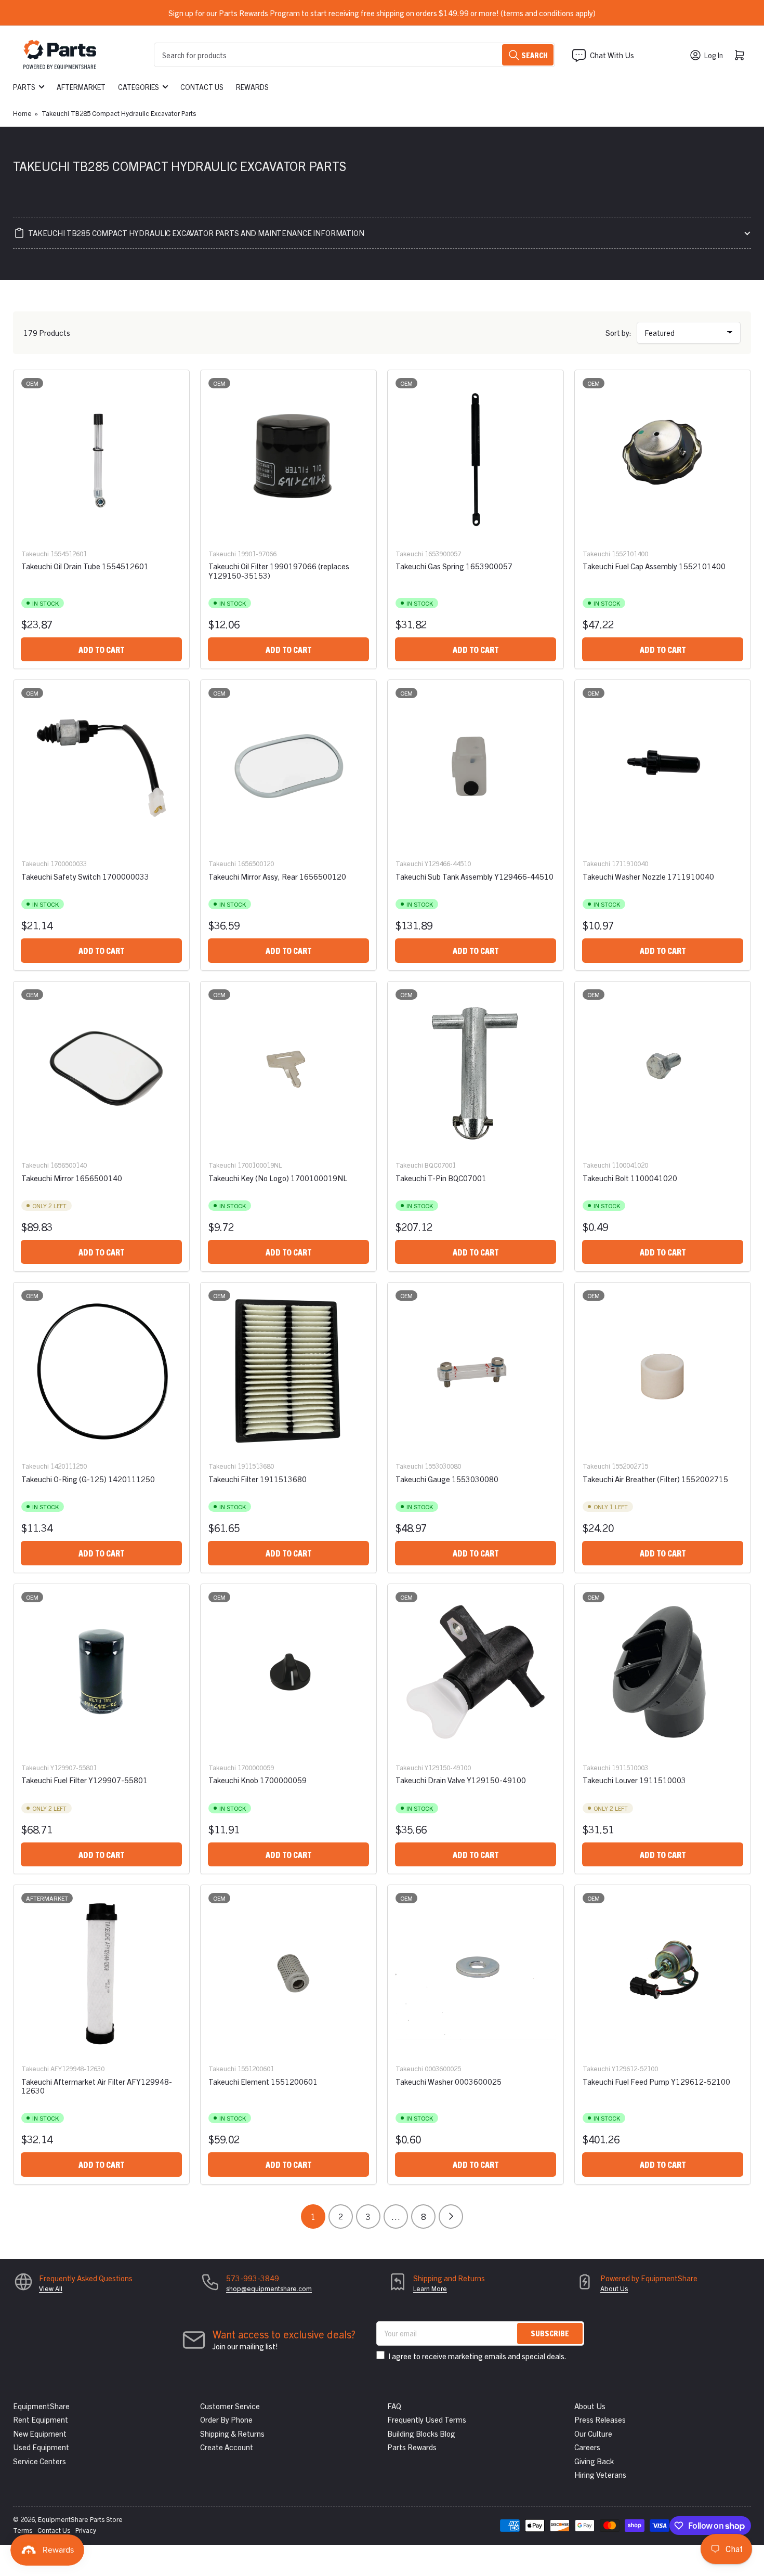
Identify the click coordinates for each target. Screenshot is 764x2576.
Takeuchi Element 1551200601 (263, 2081)
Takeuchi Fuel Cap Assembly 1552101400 (654, 566)
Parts (24, 87)
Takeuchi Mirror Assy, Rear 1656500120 (277, 876)
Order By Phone (226, 2419)
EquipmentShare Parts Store (80, 2519)
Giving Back (594, 2461)
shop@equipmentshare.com (269, 2288)
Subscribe (550, 2333)
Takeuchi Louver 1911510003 (634, 1780)
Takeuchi (35, 553)
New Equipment (40, 2433)
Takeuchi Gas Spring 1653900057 (454, 566)
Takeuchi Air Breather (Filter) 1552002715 (655, 1479)
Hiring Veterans (600, 2474)
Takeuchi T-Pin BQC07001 (441, 1178)
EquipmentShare (41, 2406)
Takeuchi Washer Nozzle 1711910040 (648, 876)
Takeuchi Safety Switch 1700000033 (85, 876)
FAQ (394, 2406)
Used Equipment (41, 2447)
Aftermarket (81, 87)
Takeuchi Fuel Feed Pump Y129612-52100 (656, 2081)
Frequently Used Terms (427, 2419)
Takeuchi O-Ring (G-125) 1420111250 (88, 1479)
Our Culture (593, 2433)
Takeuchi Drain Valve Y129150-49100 (461, 1780)
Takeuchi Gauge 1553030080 (447, 1479)
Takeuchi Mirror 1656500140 (72, 1178)
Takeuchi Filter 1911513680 (258, 1479)
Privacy (86, 2530)
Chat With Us (612, 55)
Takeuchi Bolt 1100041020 (630, 1178)
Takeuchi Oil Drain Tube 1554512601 (85, 566)
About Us (614, 2288)
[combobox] (354, 55)
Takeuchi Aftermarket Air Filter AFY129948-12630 (97, 2086)
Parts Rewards (412, 2447)
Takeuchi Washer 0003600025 (449, 2081)
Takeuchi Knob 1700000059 (258, 1780)
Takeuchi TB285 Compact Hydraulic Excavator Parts (119, 113)
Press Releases (600, 2419)
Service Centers (39, 2461)
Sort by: (618, 332)
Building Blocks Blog (421, 2433)
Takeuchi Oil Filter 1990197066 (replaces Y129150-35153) (279, 570)
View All (51, 2288)
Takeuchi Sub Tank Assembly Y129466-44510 (475, 876)
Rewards (252, 87)
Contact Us (202, 87)
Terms (23, 2530)
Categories (139, 87)
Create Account (227, 2447)
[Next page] (451, 2217)
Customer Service (230, 2406)
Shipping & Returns (232, 2433)
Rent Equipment (41, 2419)
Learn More (430, 2288)
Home (22, 113)
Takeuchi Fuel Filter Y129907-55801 (84, 1780)
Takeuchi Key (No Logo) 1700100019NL (278, 1178)
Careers (587, 2447)
